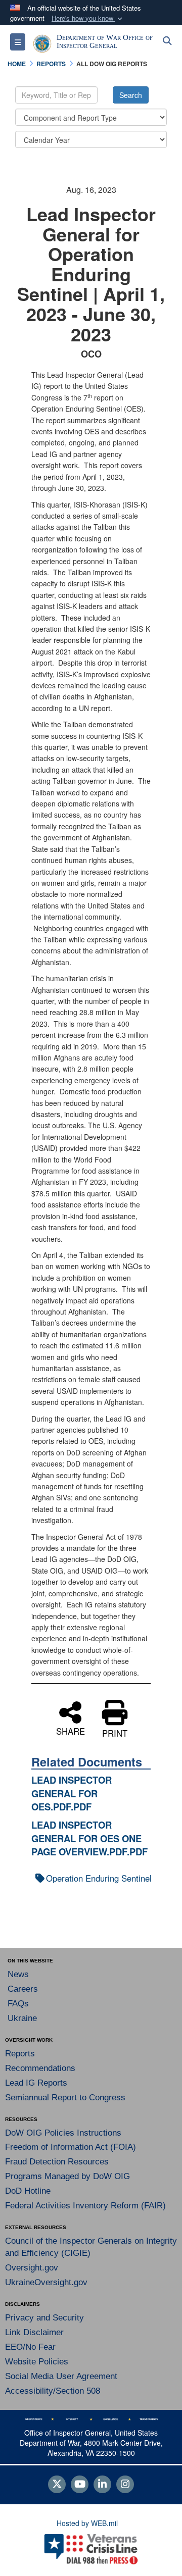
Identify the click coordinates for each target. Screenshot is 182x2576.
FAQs (18, 2004)
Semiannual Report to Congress (65, 2098)
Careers (23, 1989)
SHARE (71, 1730)
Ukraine (22, 2018)
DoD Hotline (28, 2191)
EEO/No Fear (30, 2347)
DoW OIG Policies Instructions (63, 2133)
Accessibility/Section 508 (53, 2391)
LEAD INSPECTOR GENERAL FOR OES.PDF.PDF (72, 1793)
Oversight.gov (32, 2268)
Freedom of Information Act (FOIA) (71, 2147)
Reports (20, 2054)
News (18, 1974)
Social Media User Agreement (61, 2376)
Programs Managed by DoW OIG (67, 2176)
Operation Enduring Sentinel (99, 1878)
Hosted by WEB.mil (87, 2523)
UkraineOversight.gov (46, 2282)
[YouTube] (80, 2485)
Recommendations (40, 2068)
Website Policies (37, 2362)
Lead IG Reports (36, 2083)
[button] (88, 18)
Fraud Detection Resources (57, 2162)
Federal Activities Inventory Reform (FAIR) (85, 2206)
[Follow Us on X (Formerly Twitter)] (57, 2485)
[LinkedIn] (102, 2485)
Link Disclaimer (34, 2332)
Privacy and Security (44, 2318)
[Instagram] (125, 2485)
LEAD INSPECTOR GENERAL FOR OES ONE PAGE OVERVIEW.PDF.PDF (89, 1838)
